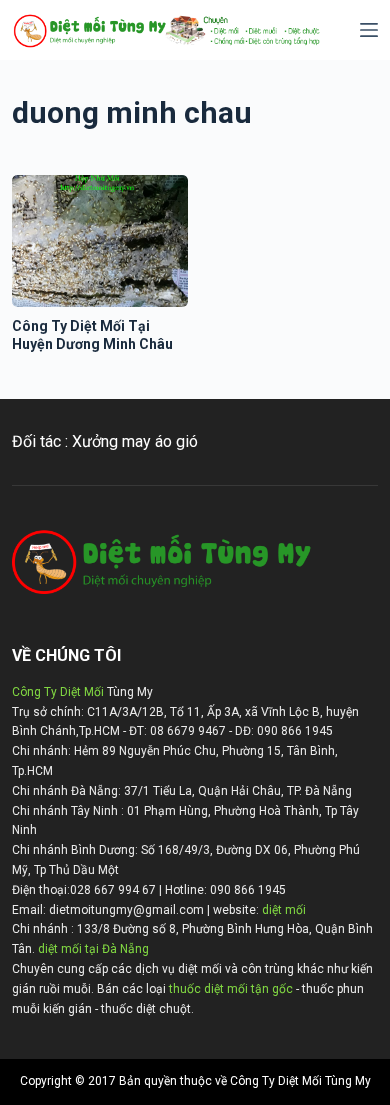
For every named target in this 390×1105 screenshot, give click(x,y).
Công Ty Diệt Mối (58, 692)
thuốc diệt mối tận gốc (231, 989)
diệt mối (284, 910)
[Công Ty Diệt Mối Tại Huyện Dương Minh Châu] (100, 241)
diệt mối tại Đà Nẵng (93, 949)
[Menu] (369, 30)
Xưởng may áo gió (135, 441)
